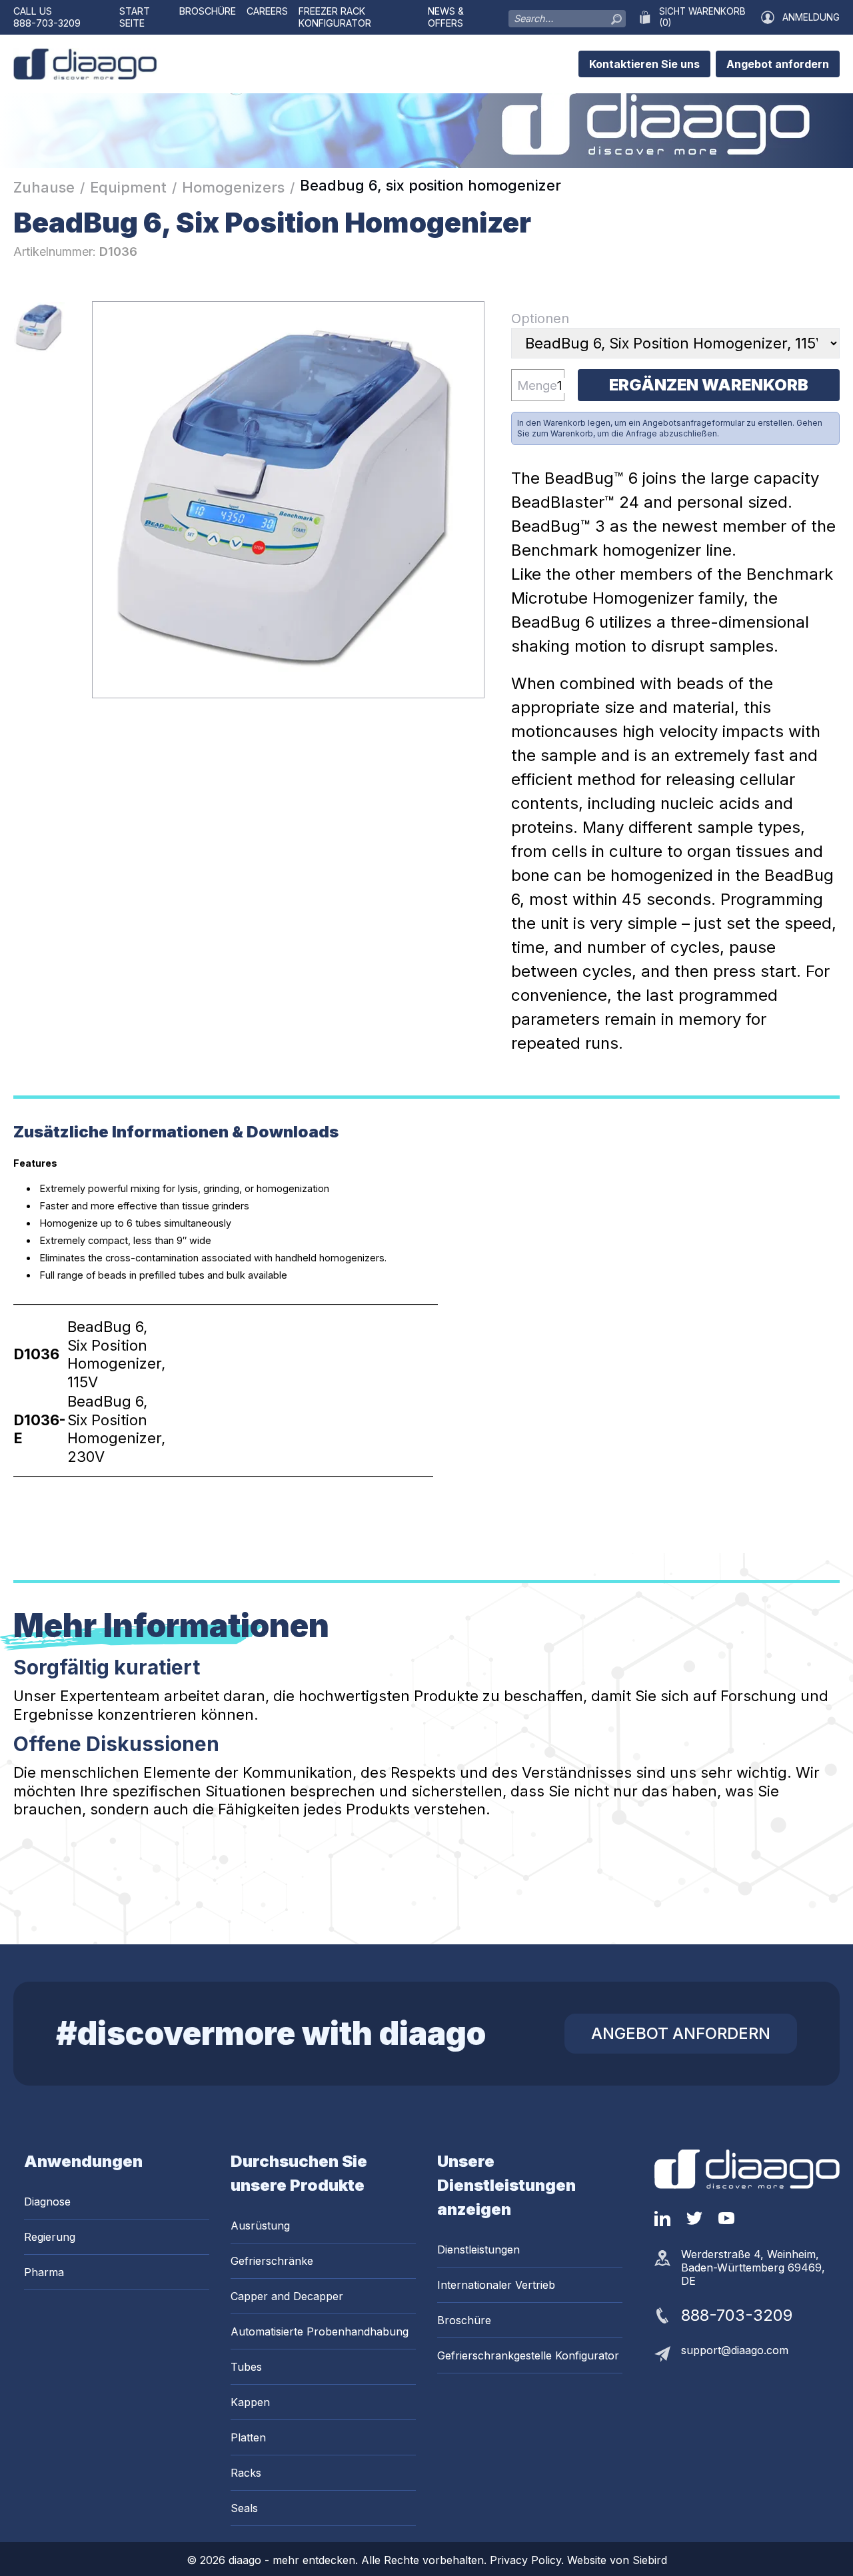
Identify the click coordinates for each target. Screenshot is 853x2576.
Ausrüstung (260, 2226)
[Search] (616, 16)
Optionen (540, 319)
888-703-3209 (47, 23)
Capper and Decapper (287, 2296)
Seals (244, 2508)
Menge (537, 385)
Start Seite (135, 17)
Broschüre (208, 11)
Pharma (44, 2272)
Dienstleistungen (478, 2250)
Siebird (650, 2560)
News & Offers (446, 17)
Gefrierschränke (272, 2261)
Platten (248, 2437)
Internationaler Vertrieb (496, 2285)
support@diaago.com (735, 2350)
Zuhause (44, 187)
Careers (267, 11)
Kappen (250, 2402)
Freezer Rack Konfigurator (335, 17)
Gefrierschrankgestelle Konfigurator (528, 2355)
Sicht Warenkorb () (702, 17)
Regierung (50, 2237)
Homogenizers (233, 187)
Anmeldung (811, 17)
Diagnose (47, 2202)
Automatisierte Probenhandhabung (320, 2331)
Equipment (128, 187)
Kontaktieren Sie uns (644, 64)
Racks (246, 2473)
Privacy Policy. (528, 2560)
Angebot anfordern (778, 64)
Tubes (246, 2367)
